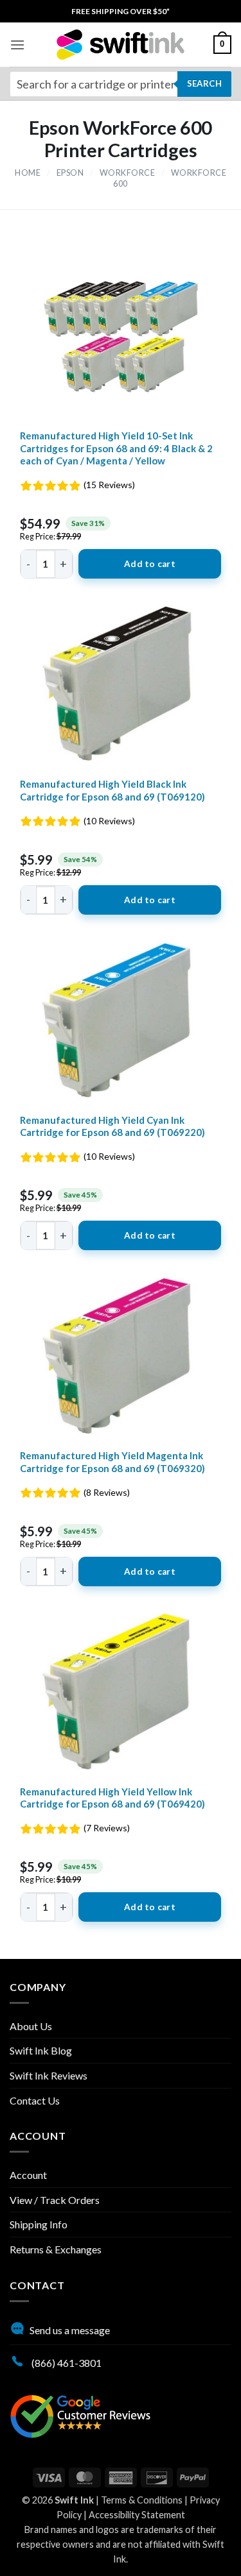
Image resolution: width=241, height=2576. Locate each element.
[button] (17, 45)
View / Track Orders (55, 2200)
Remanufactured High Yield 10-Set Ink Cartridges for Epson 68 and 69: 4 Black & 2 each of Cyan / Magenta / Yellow (116, 448)
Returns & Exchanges (56, 2249)
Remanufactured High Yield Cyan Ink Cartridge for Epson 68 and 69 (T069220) (112, 1126)
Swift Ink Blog (41, 2050)
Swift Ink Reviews (49, 2075)
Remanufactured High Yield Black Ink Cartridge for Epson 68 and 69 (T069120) (112, 790)
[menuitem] (121, 11)
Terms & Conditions (142, 2500)
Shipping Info (39, 2224)
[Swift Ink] (121, 45)
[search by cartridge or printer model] (121, 84)
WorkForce (128, 173)
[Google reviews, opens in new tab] (80, 2415)
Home (28, 173)
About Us (31, 2026)
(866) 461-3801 (66, 2363)
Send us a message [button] (70, 2330)
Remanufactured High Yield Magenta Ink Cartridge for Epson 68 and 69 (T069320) (112, 1462)
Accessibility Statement (137, 2515)
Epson (70, 173)
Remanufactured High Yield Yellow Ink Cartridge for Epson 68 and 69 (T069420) (112, 1798)
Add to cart (150, 564)
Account (28, 2175)
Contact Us (35, 2100)
